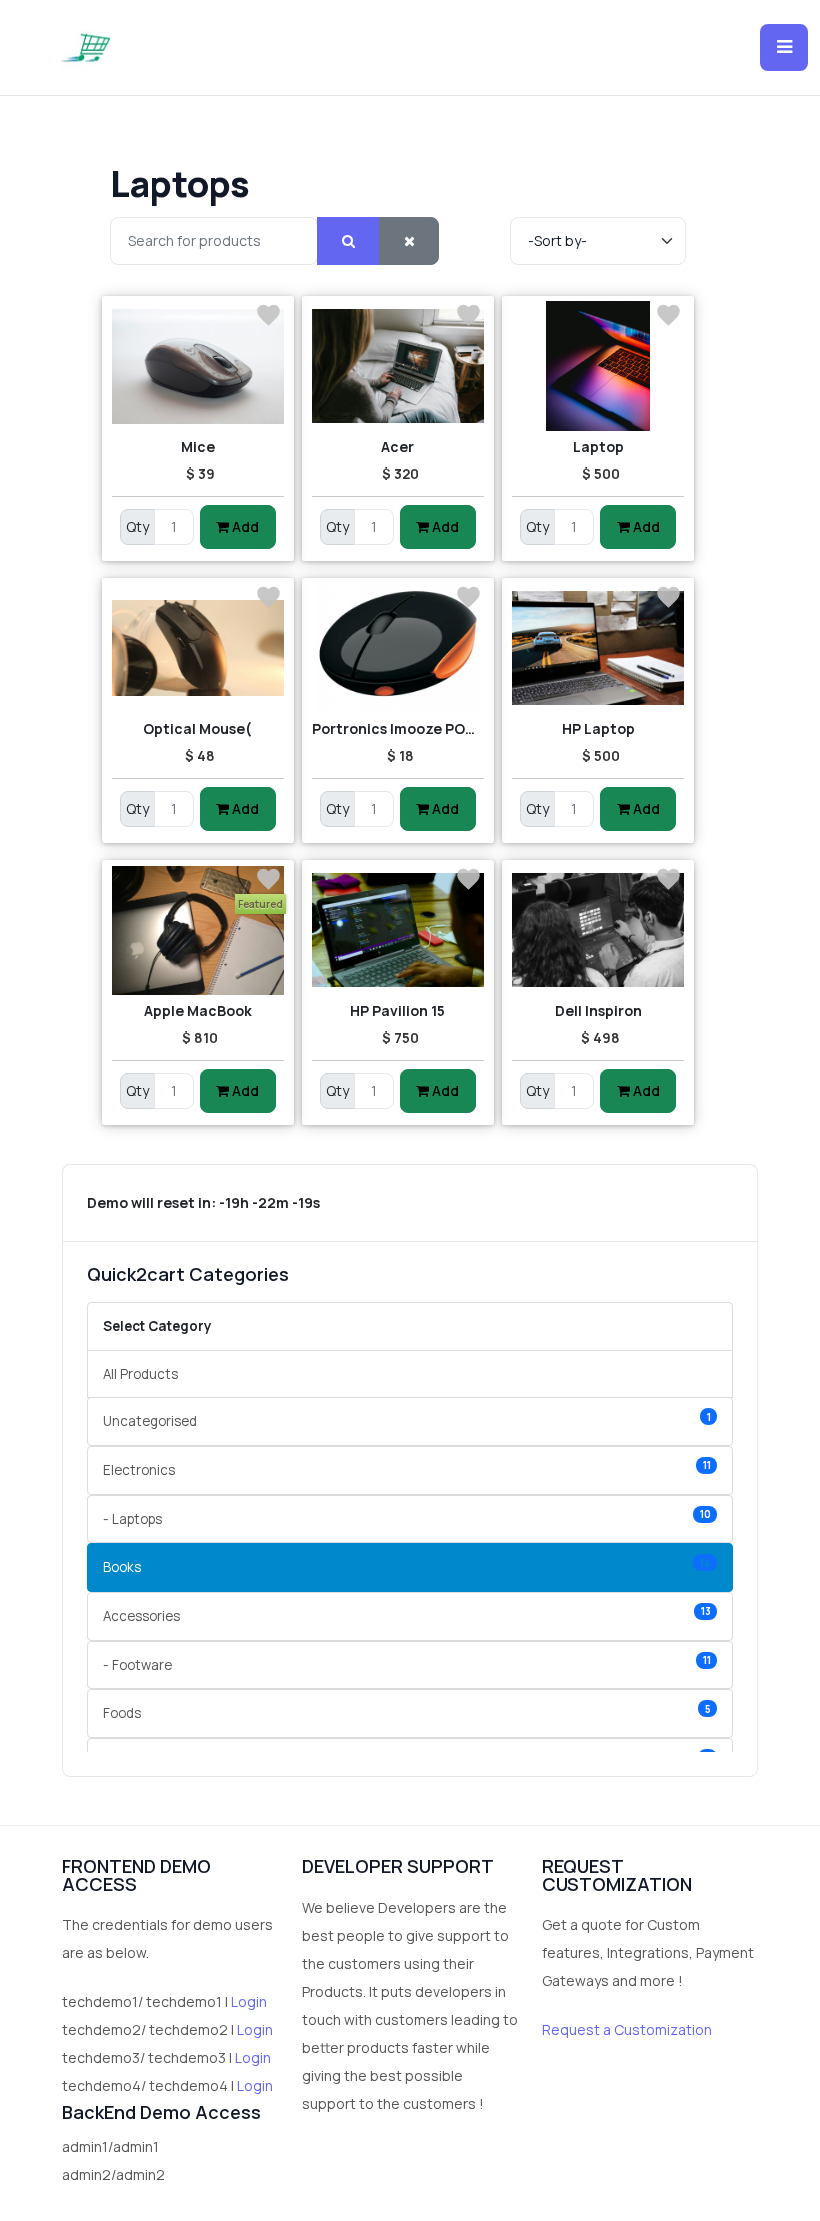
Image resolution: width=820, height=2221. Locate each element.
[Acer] (398, 366)
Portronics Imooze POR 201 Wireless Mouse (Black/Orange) (398, 728)
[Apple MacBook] (198, 930)
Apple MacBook (198, 1010)
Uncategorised (407, 1420)
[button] (784, 48)
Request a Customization (627, 2029)
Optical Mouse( (197, 728)
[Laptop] (598, 366)
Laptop (598, 446)
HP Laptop (598, 728)
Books (407, 1566)
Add (244, 526)
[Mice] (198, 366)
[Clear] (409, 241)
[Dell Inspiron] (598, 930)
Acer (397, 446)
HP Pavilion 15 (397, 1010)
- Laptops (407, 1517)
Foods (407, 1712)
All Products (140, 1374)
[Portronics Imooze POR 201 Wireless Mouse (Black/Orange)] (398, 648)
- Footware (407, 1663)
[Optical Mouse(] (198, 648)
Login (249, 2001)
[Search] (348, 241)
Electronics (407, 1468)
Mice (198, 446)
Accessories (407, 1614)
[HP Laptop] (598, 648)
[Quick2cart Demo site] (85, 47)
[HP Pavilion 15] (398, 930)
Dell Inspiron (598, 1010)
